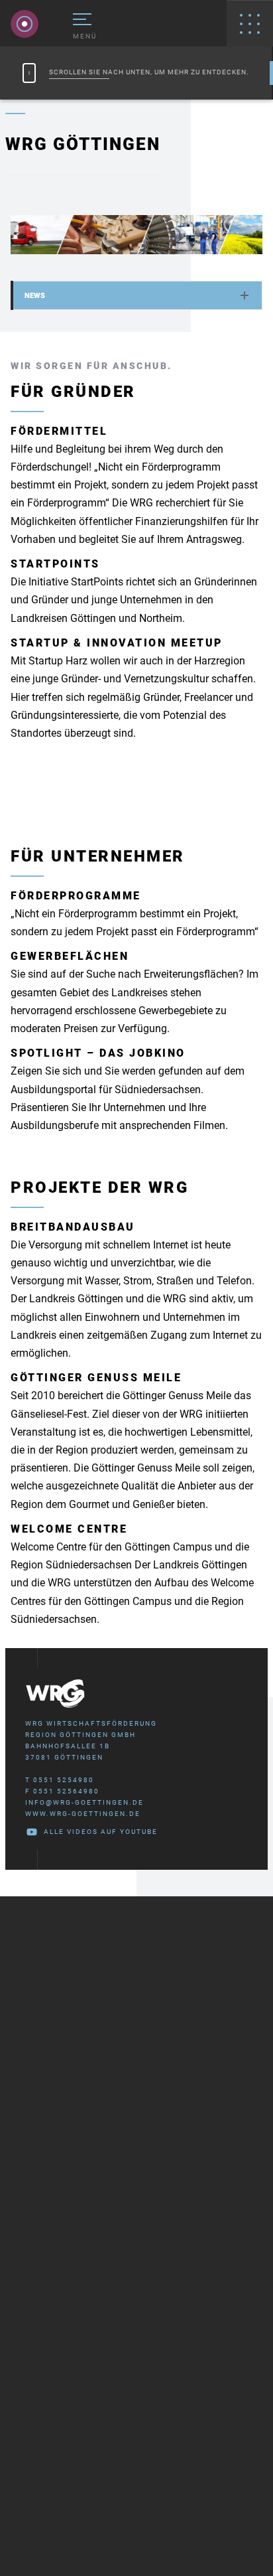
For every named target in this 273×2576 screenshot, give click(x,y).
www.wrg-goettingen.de (83, 1814)
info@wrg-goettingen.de (84, 1802)
